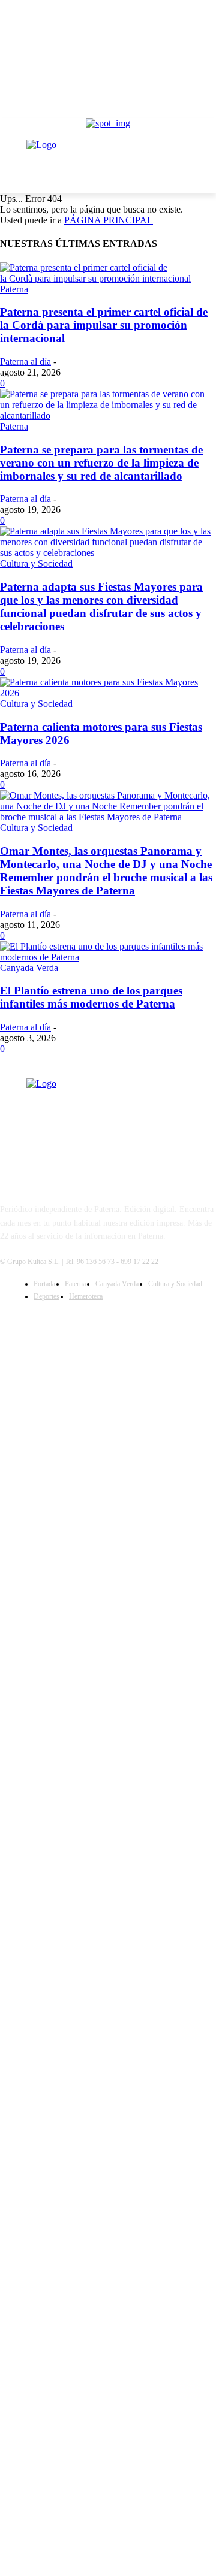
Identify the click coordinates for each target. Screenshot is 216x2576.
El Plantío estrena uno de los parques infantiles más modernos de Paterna (91, 997)
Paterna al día (25, 362)
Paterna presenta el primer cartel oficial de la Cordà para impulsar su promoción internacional (104, 325)
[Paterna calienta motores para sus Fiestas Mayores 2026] (108, 693)
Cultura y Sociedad (36, 563)
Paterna (14, 289)
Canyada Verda (29, 968)
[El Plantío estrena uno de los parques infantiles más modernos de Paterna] (108, 957)
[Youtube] (139, 1321)
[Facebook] (77, 1321)
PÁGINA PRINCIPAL (109, 220)
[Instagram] (108, 1321)
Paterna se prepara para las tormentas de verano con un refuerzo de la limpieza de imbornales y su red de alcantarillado (101, 463)
